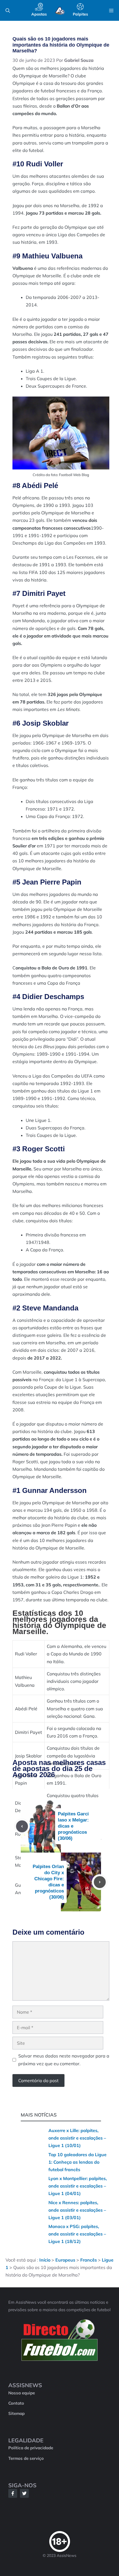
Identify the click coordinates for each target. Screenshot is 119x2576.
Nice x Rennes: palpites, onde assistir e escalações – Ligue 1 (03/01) (77, 2210)
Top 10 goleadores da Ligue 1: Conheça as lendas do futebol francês (77, 2162)
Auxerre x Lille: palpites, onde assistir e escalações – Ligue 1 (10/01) (77, 2138)
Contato (16, 2403)
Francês (89, 2260)
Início (45, 2260)
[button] (8, 11)
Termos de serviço (26, 2458)
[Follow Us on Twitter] (24, 2493)
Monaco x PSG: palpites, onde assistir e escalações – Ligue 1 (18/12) (77, 2234)
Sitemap (16, 2413)
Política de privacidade (31, 2448)
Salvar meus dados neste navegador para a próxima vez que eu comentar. (64, 2060)
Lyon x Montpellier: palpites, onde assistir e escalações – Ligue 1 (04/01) (78, 2186)
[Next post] (100, 1882)
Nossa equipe (22, 2393)
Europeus (65, 2260)
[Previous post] (22, 1826)
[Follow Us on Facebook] (13, 2493)
